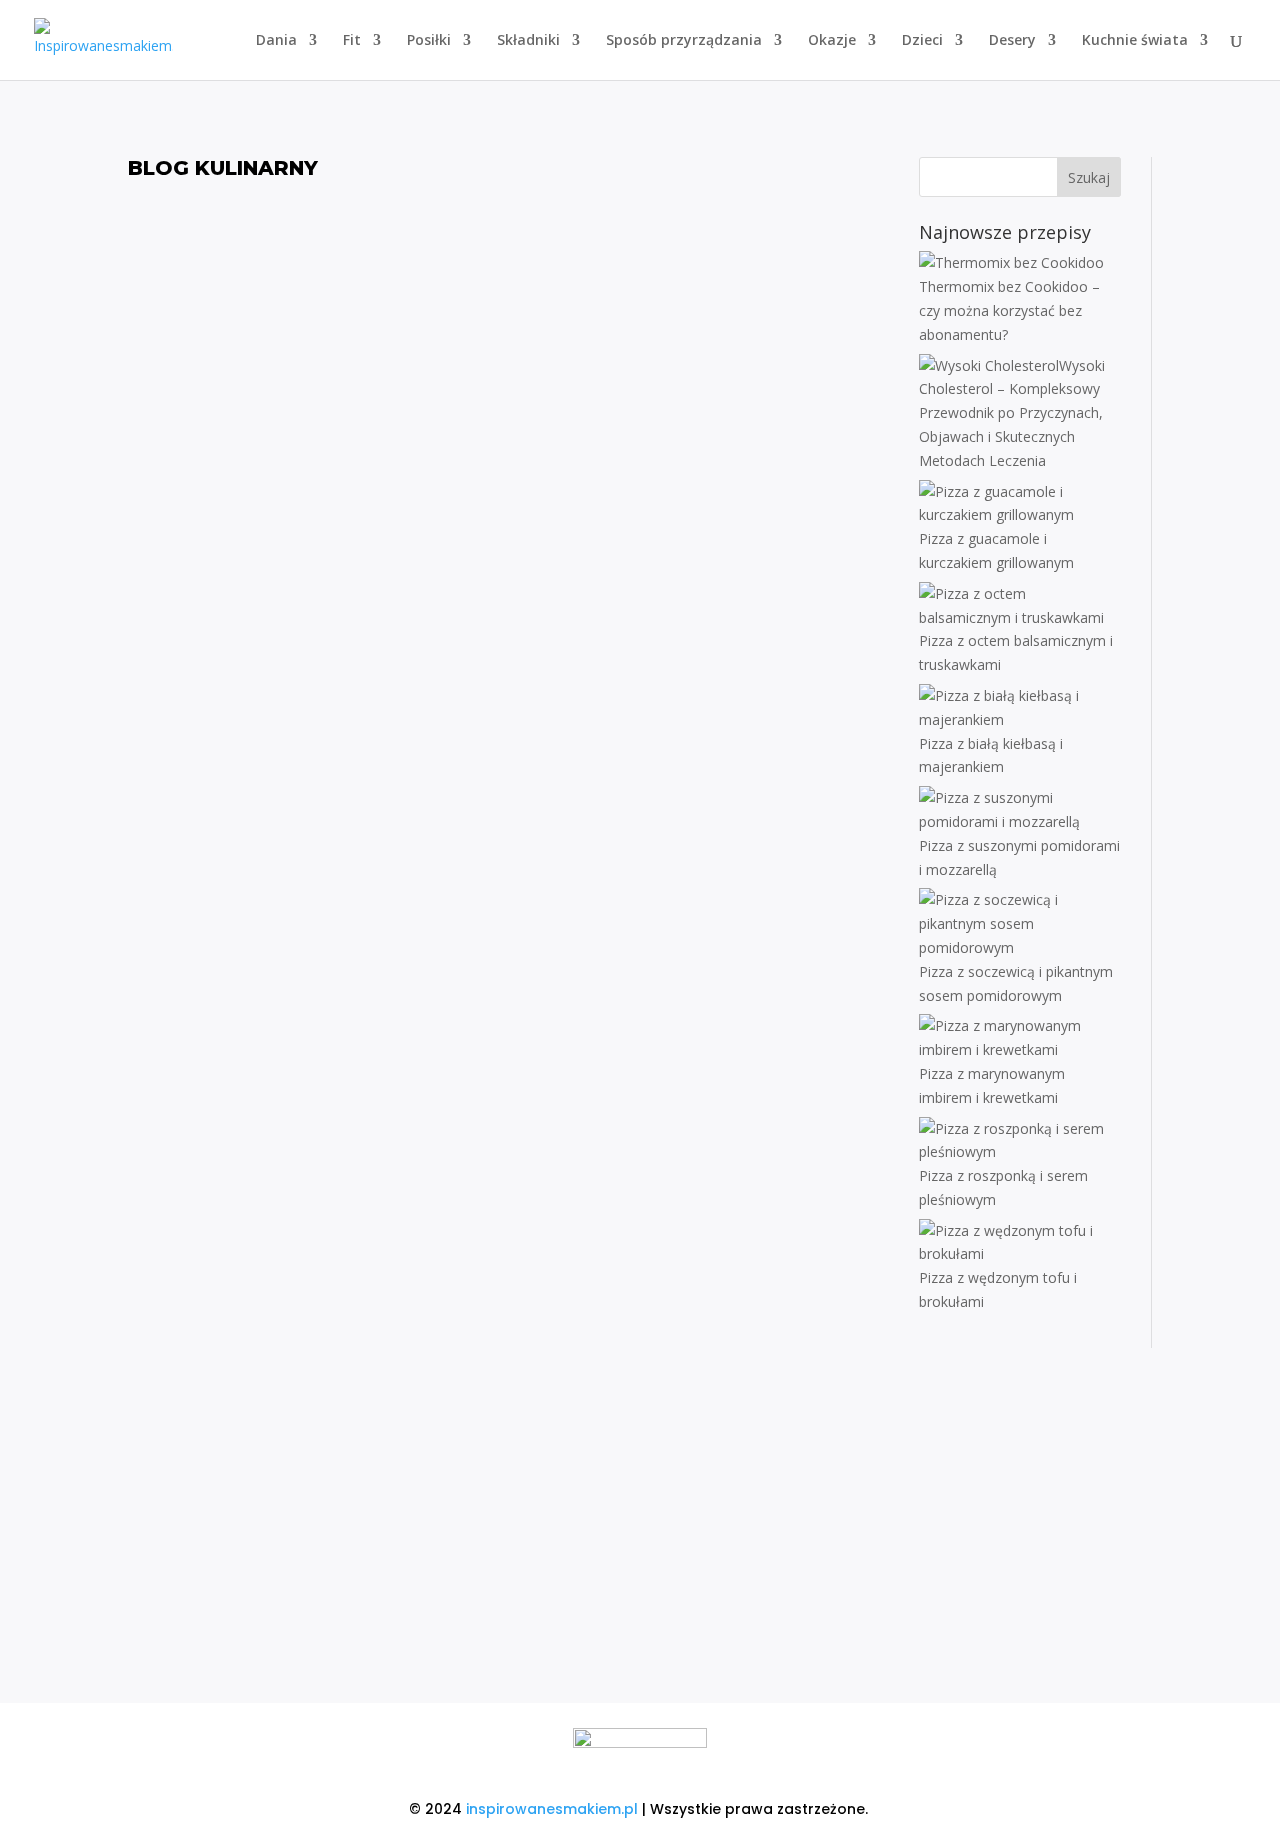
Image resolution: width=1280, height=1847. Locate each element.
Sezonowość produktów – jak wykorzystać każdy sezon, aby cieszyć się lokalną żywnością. (508, 1212)
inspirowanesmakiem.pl (552, 1809)
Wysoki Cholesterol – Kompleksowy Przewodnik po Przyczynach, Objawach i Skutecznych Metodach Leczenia (508, 419)
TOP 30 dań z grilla (508, 737)
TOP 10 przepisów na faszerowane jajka (508, 893)
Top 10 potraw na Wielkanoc (508, 581)
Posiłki (429, 41)
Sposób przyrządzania (684, 41)
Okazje (832, 41)
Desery (1012, 41)
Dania (276, 41)
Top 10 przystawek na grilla (508, 1049)
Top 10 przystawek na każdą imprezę (508, 1530)
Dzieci (922, 41)
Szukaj (1089, 177)
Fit (352, 41)
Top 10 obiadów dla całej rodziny (508, 1374)
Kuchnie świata (1135, 41)
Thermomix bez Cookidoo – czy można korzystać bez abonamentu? (508, 256)
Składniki (528, 41)
